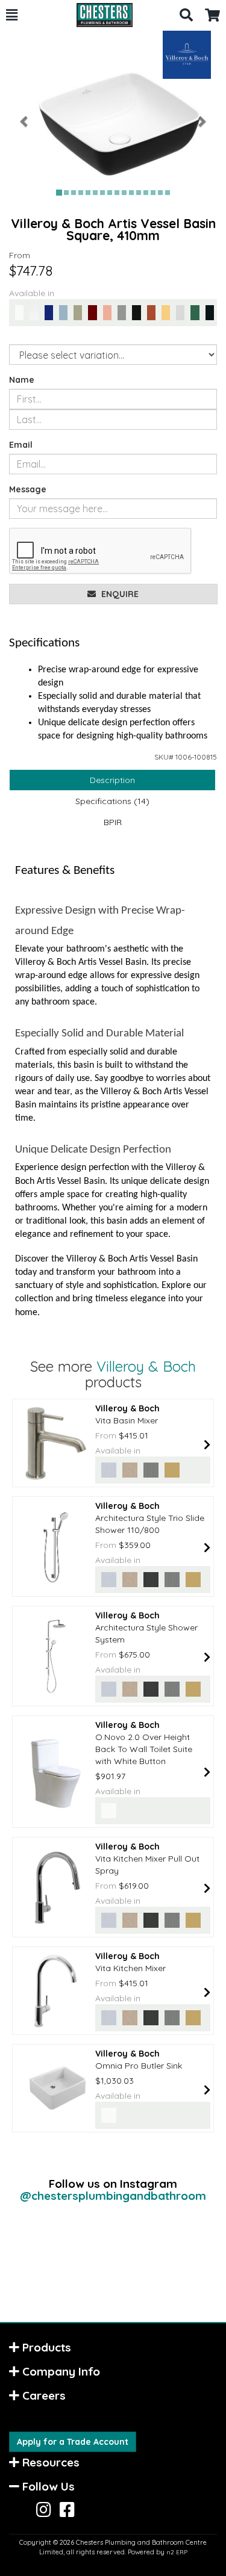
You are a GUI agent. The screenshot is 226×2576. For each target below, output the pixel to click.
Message (28, 489)
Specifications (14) (112, 801)
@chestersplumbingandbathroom (113, 2196)
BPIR (113, 822)
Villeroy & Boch (146, 1366)
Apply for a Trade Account (73, 2442)
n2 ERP (177, 2552)
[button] (12, 15)
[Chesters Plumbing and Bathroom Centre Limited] (99, 15)
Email (21, 445)
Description (112, 780)
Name (22, 380)
